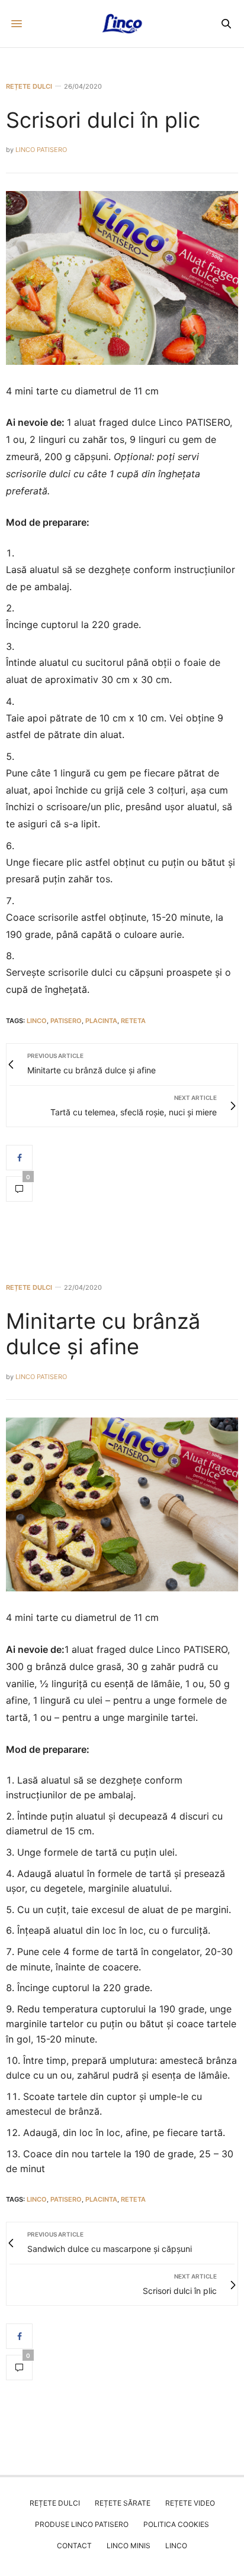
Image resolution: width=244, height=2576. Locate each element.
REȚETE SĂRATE (123, 2503)
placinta (101, 1021)
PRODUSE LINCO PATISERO (82, 2524)
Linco (176, 2546)
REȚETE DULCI (29, 87)
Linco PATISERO (41, 150)
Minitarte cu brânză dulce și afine (103, 1334)
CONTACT (74, 2546)
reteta (133, 1021)
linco (37, 1021)
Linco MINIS (129, 2546)
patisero (66, 1021)
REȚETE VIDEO (190, 2503)
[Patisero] (122, 24)
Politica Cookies (176, 2524)
